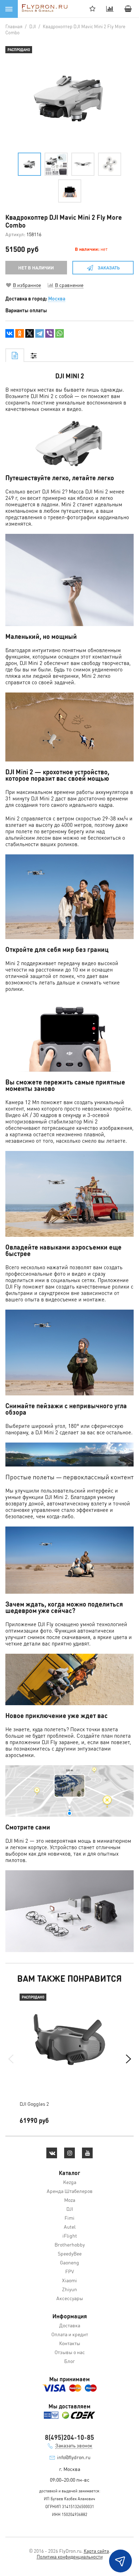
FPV (70, 2271)
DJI (70, 2209)
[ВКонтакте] (10, 333)
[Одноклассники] (20, 333)
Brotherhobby (70, 2244)
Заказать (109, 267)
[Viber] (50, 333)
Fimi (69, 2218)
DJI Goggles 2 (34, 2104)
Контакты (70, 2343)
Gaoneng (69, 2262)
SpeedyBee (70, 2253)
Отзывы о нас (70, 2352)
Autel (70, 2227)
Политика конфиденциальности (70, 2557)
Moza (70, 2200)
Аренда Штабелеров (70, 2191)
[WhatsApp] (60, 333)
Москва (57, 298)
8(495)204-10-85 (69, 2437)
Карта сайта (96, 2551)
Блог (69, 2361)
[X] (30, 333)
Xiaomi (69, 2280)
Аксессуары (70, 2298)
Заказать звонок (74, 2445)
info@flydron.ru (74, 2457)
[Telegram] (40, 333)
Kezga (70, 2182)
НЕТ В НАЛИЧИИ (36, 267)
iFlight (70, 2235)
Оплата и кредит (70, 2334)
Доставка (70, 2325)
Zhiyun (69, 2289)
